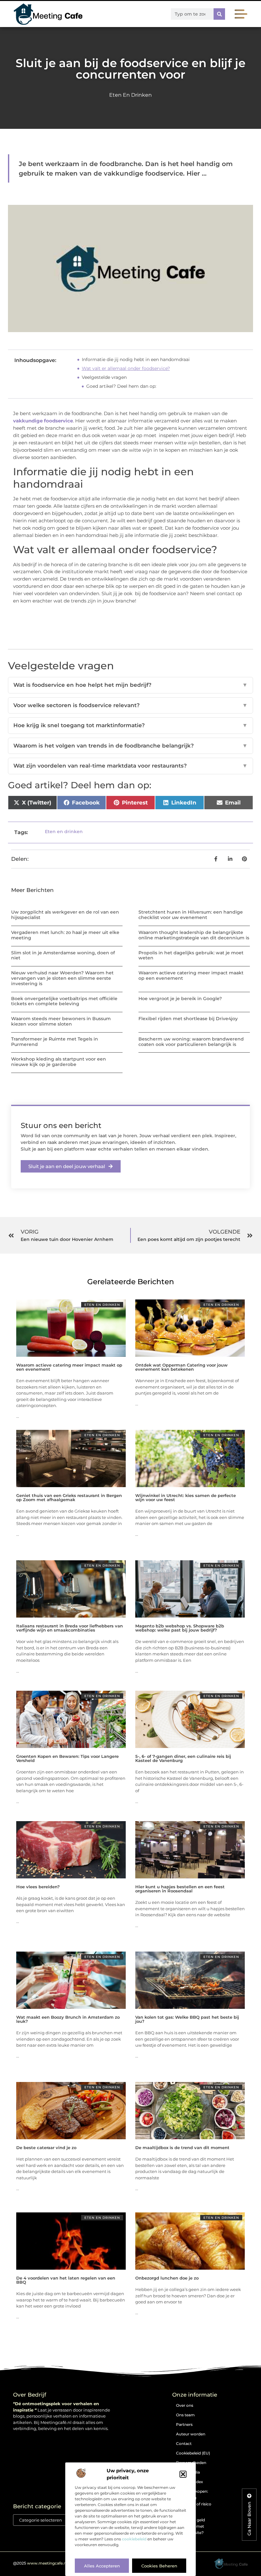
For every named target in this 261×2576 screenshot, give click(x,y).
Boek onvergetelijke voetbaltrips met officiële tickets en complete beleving (64, 1001)
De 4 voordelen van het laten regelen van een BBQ (66, 2280)
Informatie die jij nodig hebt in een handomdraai (136, 359)
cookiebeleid (134, 2539)
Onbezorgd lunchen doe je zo (167, 2278)
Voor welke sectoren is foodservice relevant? (130, 705)
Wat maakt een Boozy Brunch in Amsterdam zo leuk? (68, 2019)
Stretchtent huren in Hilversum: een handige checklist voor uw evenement (191, 915)
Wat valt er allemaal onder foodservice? (126, 368)
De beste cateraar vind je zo (46, 2148)
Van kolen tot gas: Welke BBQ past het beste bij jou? (187, 2019)
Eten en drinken (130, 95)
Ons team (185, 2415)
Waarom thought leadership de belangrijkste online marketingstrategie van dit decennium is (194, 935)
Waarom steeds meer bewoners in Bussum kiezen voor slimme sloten (61, 1021)
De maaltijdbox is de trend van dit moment (182, 2148)
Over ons (185, 2405)
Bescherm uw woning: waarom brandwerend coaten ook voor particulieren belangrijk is (191, 1042)
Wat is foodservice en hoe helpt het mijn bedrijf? (130, 685)
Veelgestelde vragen (104, 377)
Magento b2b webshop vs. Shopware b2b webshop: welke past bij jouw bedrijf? (180, 1628)
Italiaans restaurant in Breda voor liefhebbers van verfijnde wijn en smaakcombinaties (70, 1628)
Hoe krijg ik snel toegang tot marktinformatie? (130, 725)
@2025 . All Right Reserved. (59, 2563)
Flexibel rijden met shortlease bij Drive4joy (188, 1019)
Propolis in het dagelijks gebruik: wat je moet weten (191, 955)
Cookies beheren (159, 2566)
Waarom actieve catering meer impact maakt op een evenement (191, 975)
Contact (184, 2444)
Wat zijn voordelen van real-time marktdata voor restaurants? (130, 766)
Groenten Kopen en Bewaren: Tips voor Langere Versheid (67, 1758)
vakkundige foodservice (43, 421)
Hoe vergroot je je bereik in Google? (180, 999)
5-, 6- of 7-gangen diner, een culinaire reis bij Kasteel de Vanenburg (183, 1758)
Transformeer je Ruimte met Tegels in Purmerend (55, 1042)
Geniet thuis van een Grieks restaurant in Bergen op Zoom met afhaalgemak (69, 1497)
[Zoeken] (219, 14)
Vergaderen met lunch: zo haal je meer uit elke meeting (65, 935)
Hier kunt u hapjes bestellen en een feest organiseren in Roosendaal (180, 1889)
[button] (183, 2474)
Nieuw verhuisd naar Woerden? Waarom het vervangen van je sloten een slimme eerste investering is (62, 978)
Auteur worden (191, 2434)
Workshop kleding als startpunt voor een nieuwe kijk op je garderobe (59, 1062)
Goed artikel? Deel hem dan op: (121, 386)
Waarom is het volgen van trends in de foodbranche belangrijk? (130, 746)
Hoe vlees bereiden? (38, 1887)
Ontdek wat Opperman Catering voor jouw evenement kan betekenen (181, 1367)
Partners (184, 2424)
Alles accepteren (102, 2566)
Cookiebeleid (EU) (193, 2453)
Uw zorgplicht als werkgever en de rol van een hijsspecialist (65, 915)
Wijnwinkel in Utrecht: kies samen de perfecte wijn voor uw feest (186, 1497)
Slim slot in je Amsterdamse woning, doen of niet (63, 955)
